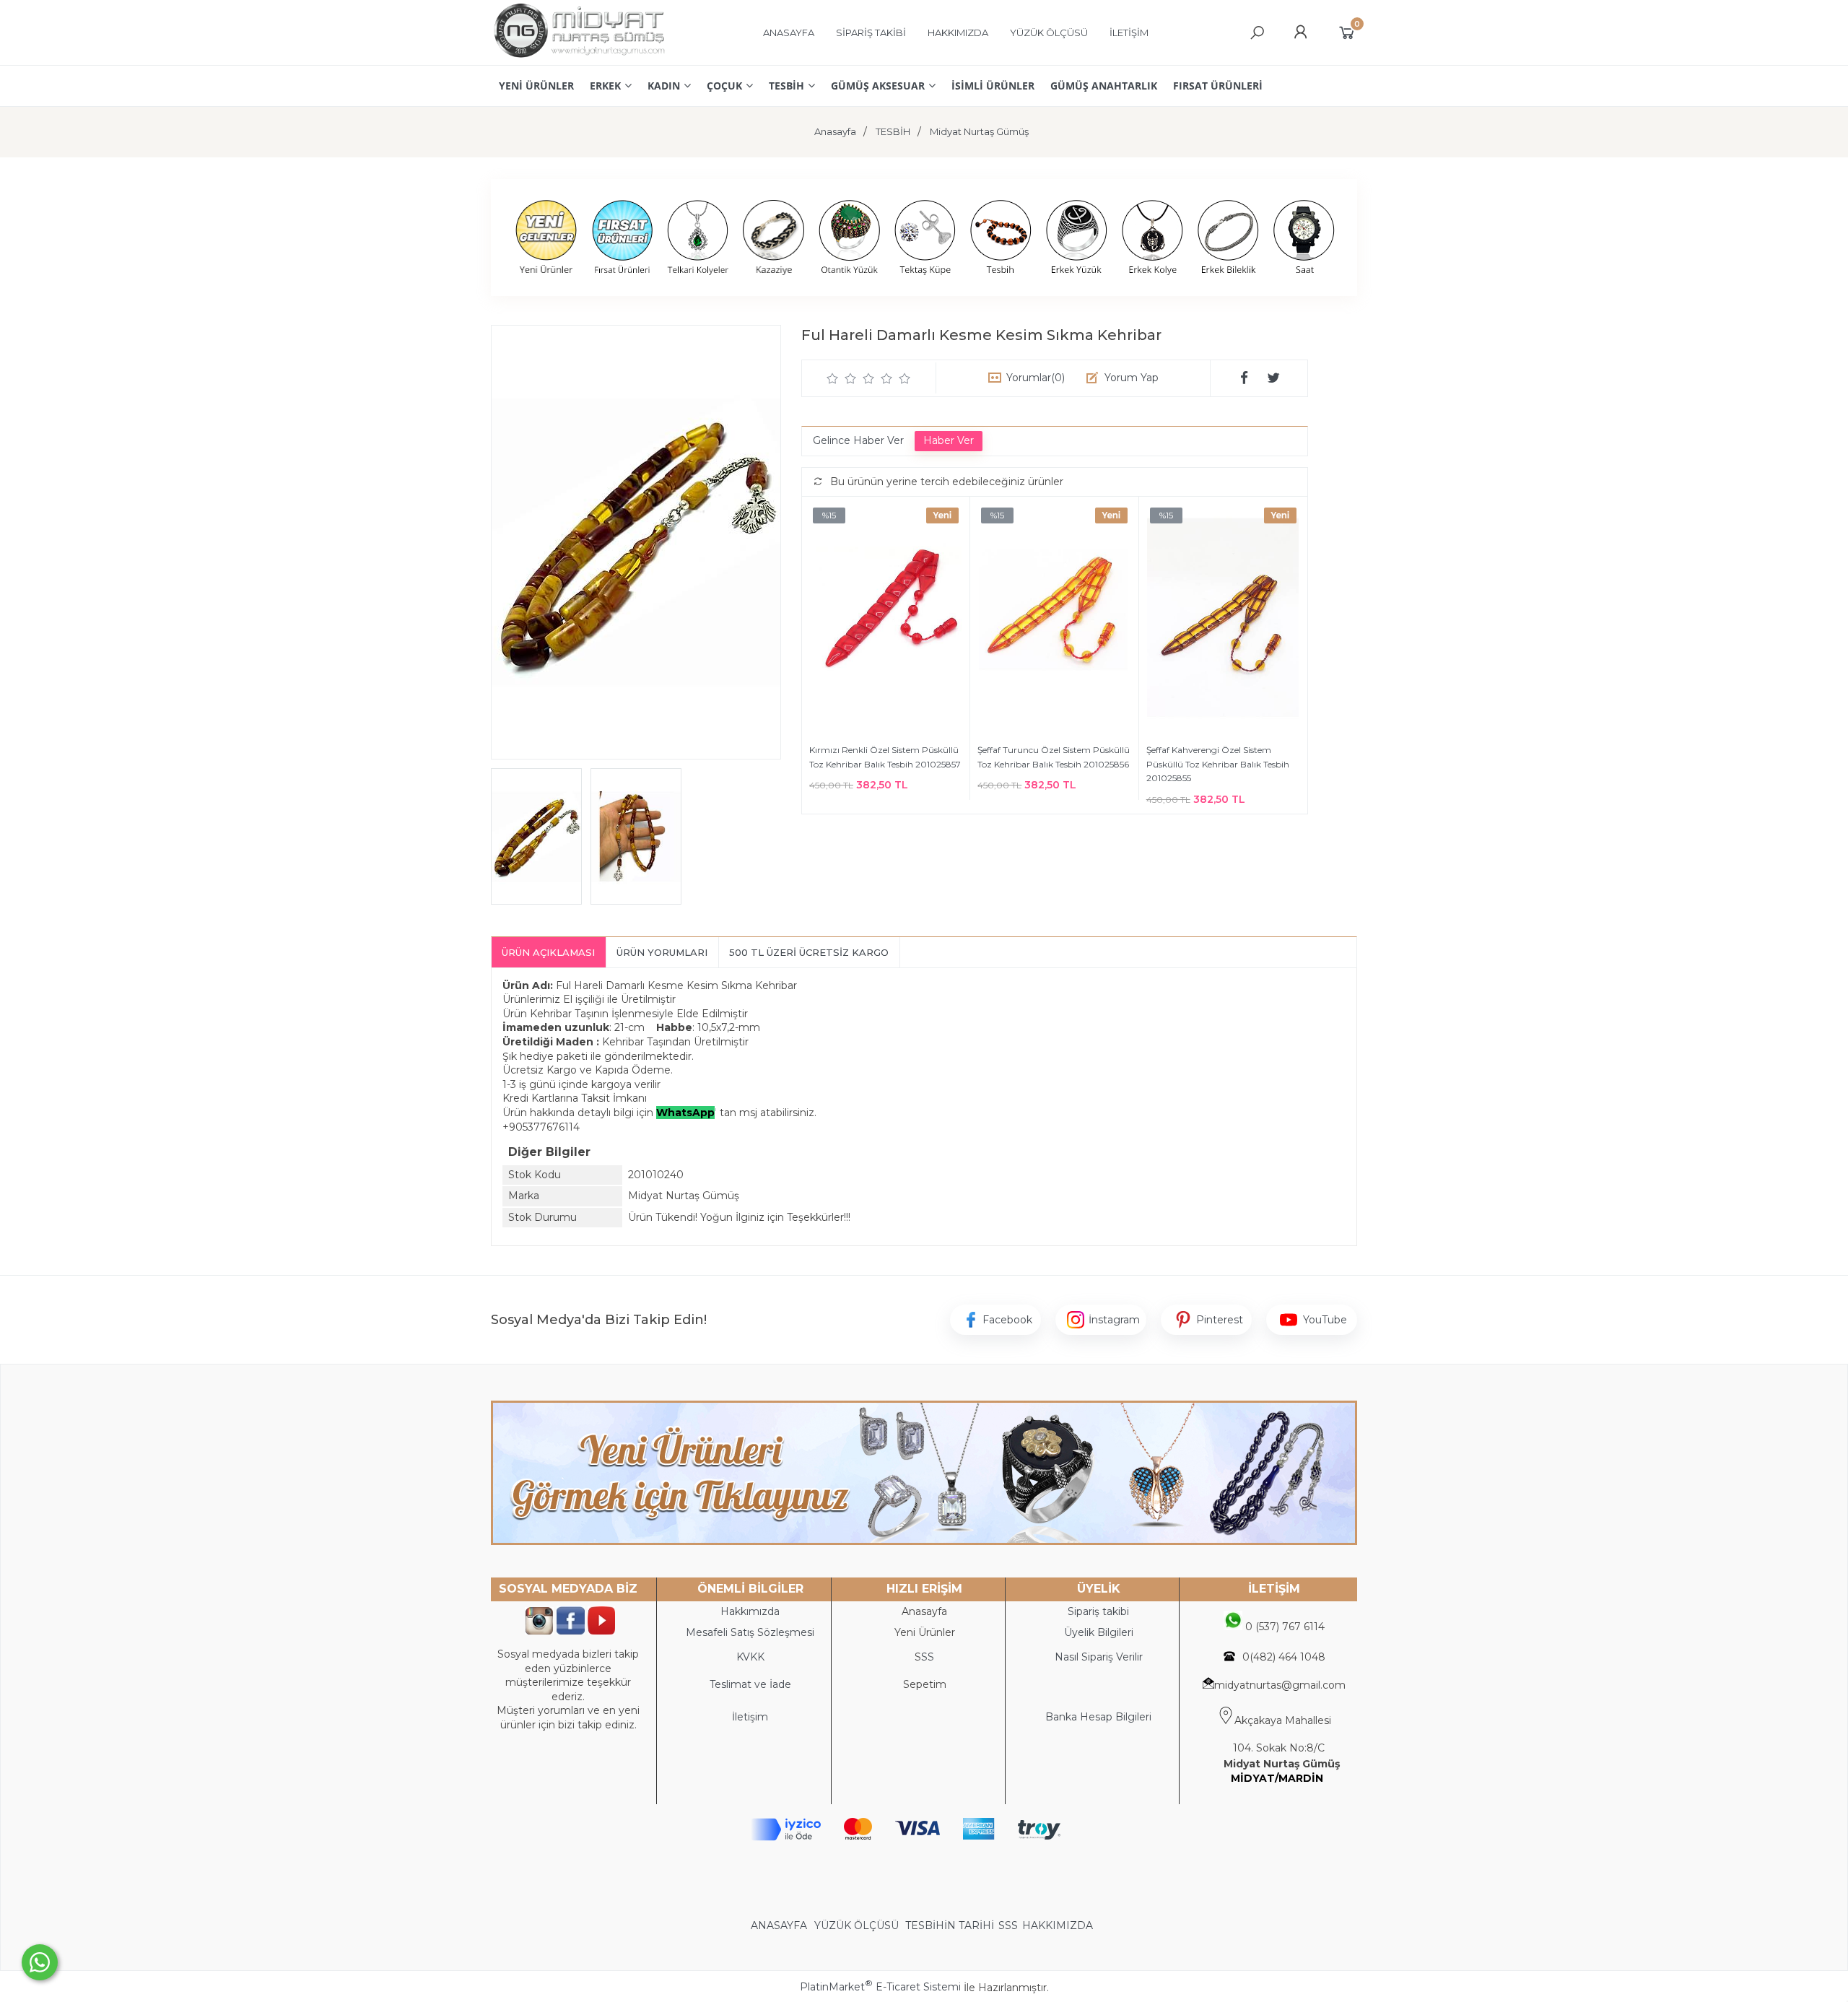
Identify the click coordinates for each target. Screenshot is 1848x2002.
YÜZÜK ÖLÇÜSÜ (857, 1925)
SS (928, 1657)
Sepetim (925, 1684)
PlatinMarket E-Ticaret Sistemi (880, 1987)
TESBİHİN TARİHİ (950, 1925)
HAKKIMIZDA (1058, 1925)
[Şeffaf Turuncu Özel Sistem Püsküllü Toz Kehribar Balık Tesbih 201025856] (1054, 620)
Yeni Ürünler (925, 1632)
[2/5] (842, 378)
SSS (1008, 1925)
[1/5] (833, 378)
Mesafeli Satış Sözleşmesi (750, 1632)
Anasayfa (924, 1611)
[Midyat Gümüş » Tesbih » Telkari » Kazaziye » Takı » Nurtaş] (579, 58)
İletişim (750, 1717)
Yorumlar (1036, 378)
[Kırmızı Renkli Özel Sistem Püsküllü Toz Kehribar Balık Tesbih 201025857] (886, 620)
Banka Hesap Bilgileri (1098, 1717)
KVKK (750, 1657)
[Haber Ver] (949, 441)
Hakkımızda (750, 1611)
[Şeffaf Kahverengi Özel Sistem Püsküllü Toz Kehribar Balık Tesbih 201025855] (1223, 620)
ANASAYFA (780, 1925)
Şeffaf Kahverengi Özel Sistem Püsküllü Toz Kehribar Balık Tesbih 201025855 (1218, 764)
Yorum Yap (1132, 378)
